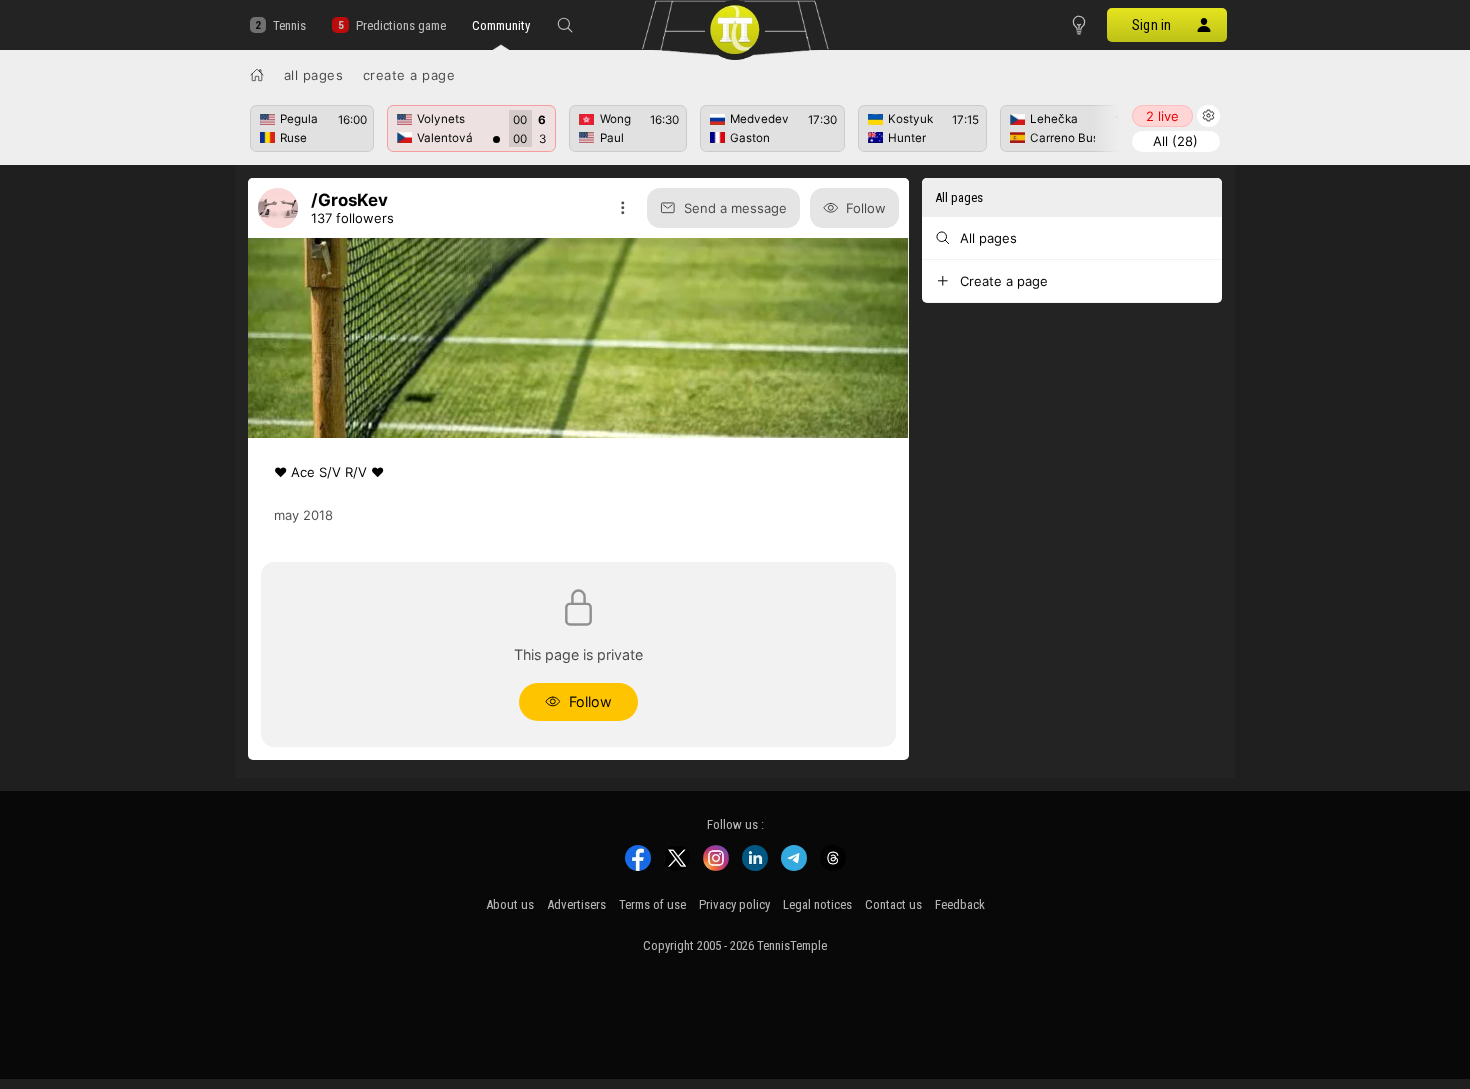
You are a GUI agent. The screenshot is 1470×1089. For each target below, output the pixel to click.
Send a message (735, 208)
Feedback (960, 904)
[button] (565, 25)
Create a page (409, 75)
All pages (314, 75)
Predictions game (400, 25)
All (1175, 141)
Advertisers (576, 904)
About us (510, 904)
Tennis (289, 25)
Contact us (893, 904)
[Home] (257, 75)
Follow (866, 208)
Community (501, 25)
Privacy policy (734, 904)
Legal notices (817, 904)
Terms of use (652, 904)
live (1162, 116)
